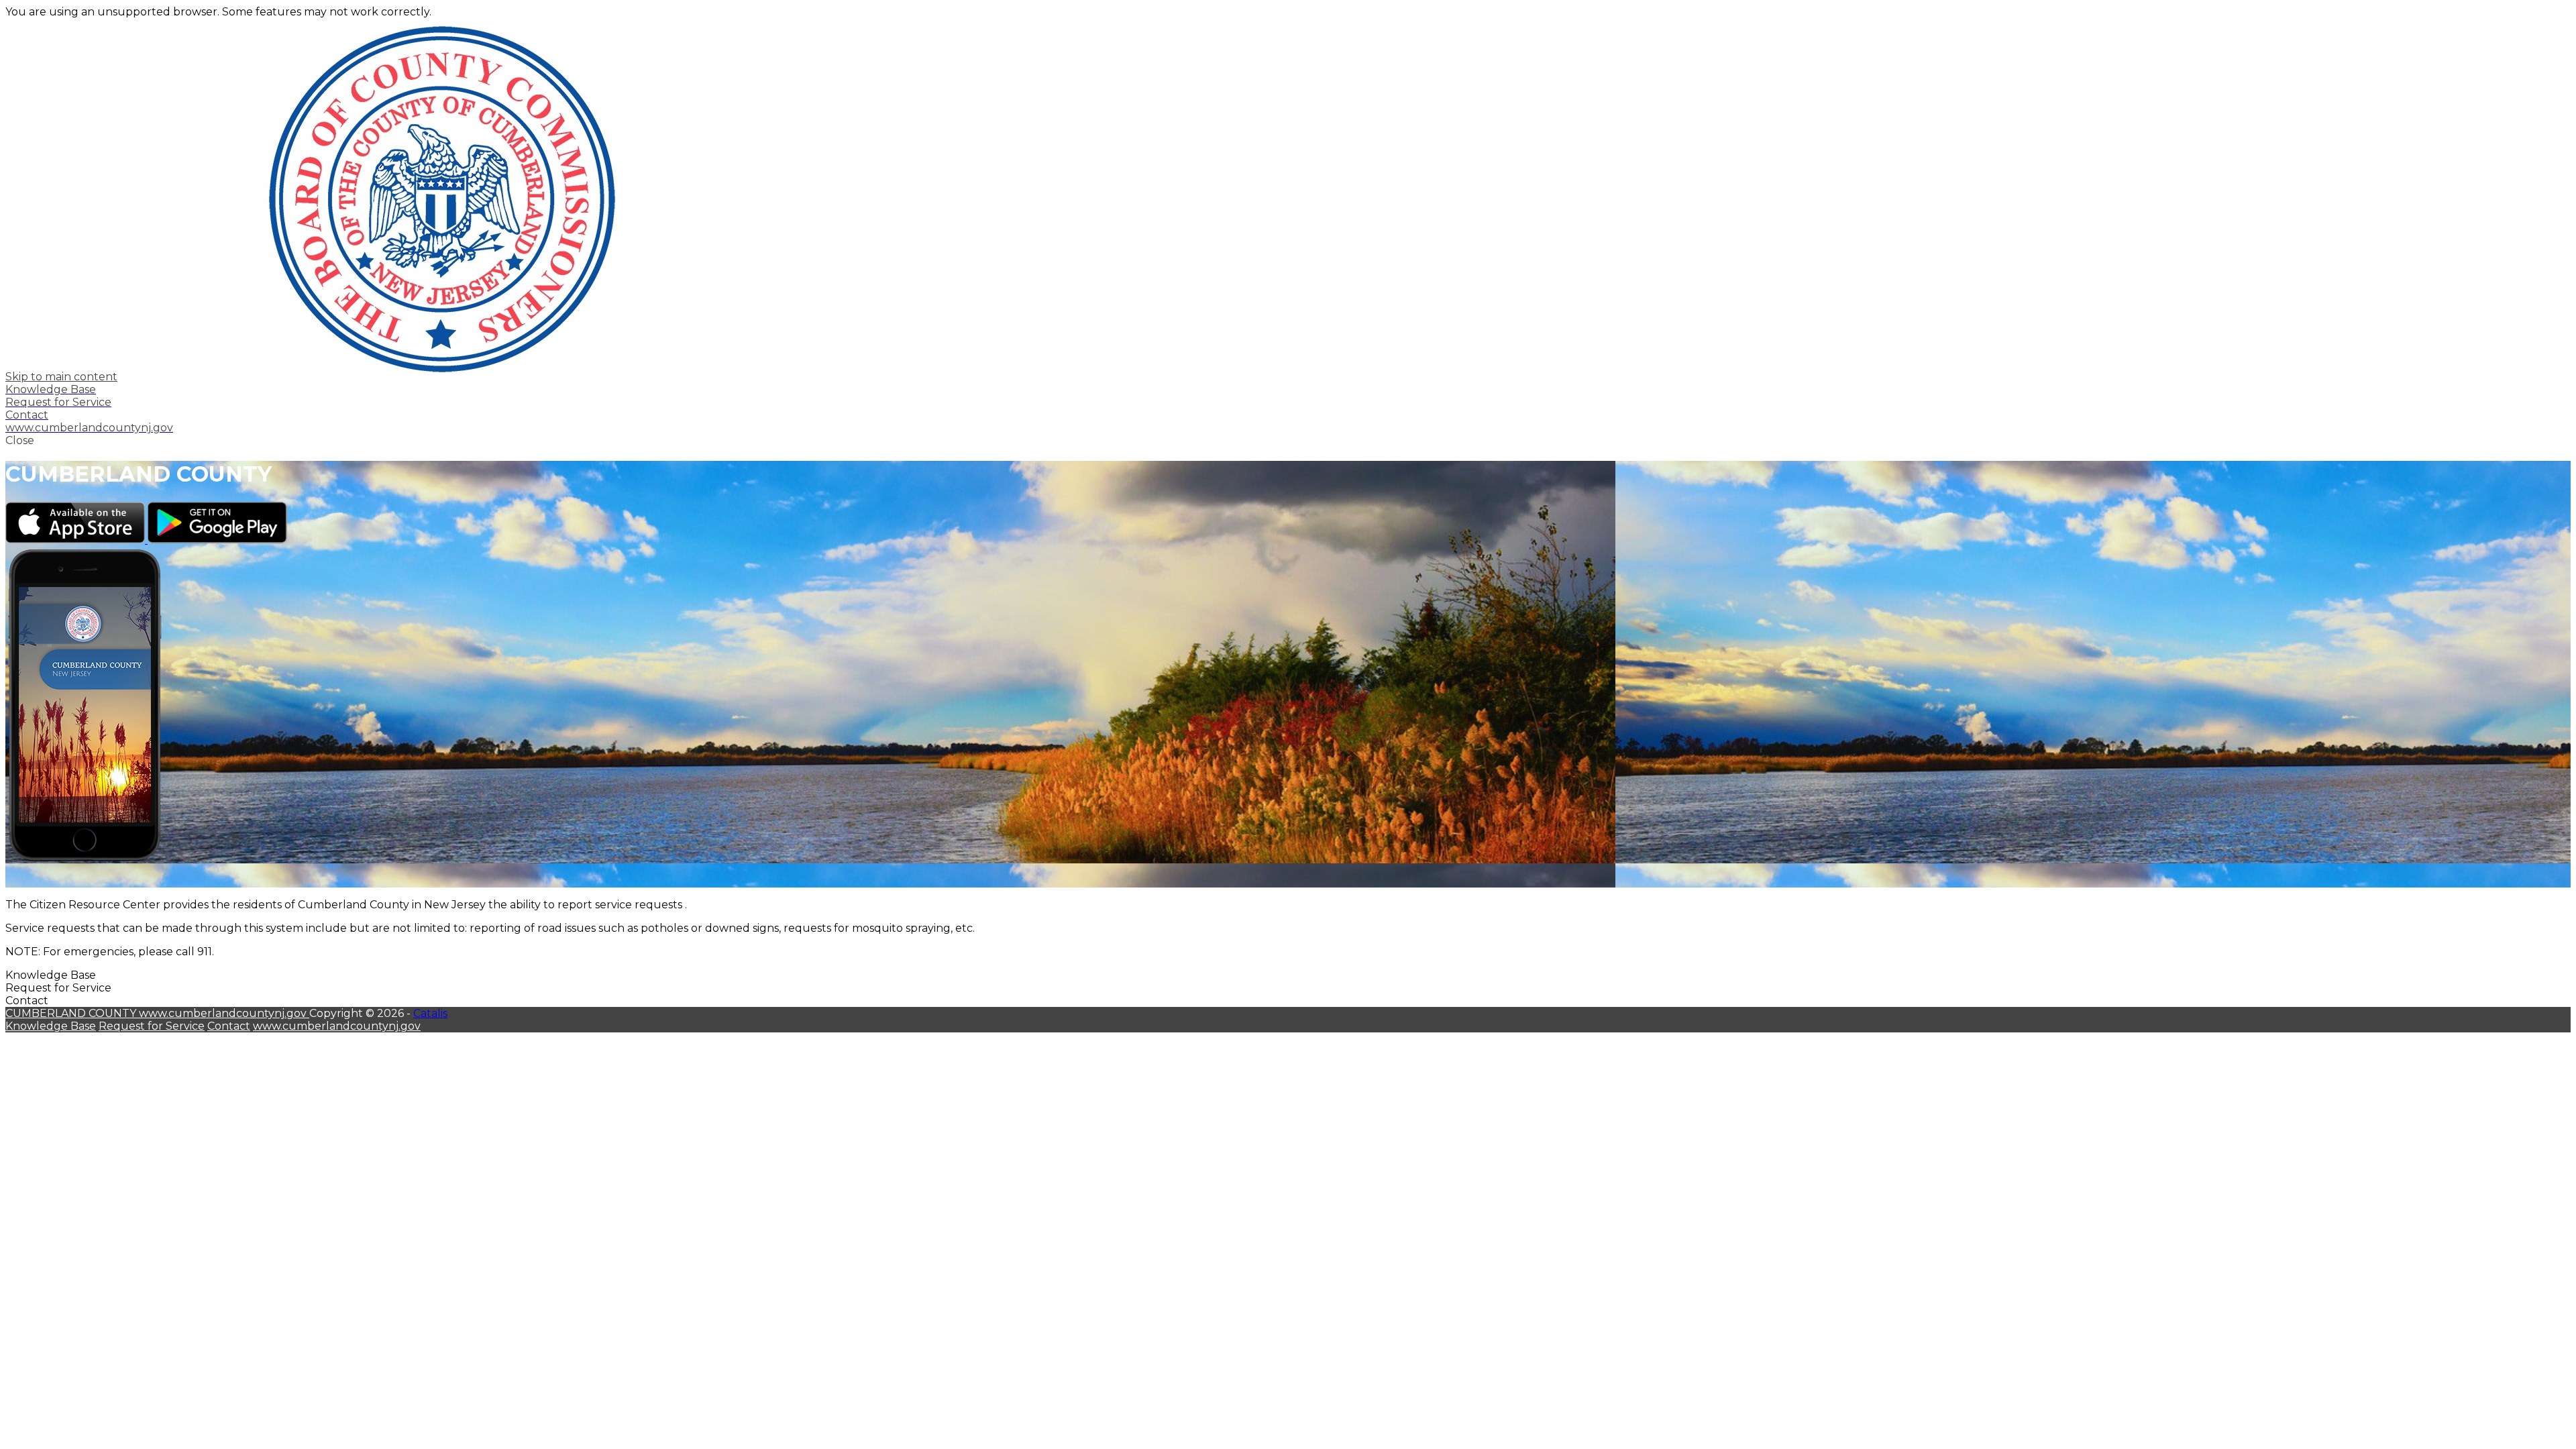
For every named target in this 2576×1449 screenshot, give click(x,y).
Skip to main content (61, 377)
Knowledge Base (51, 1026)
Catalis (430, 1013)
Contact (229, 1026)
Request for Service (152, 1026)
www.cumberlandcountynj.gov (224, 1013)
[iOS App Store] (76, 540)
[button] (1288, 440)
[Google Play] (217, 540)
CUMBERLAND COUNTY (72, 1013)
